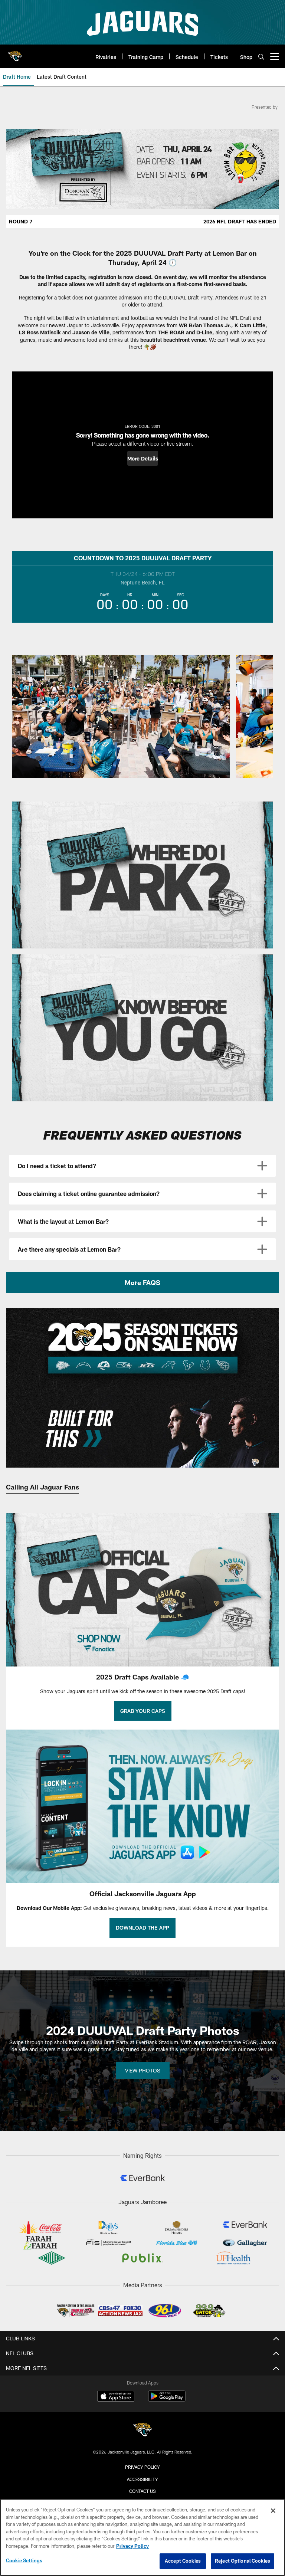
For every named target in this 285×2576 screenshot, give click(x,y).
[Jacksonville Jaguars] (142, 2431)
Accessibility (142, 2479)
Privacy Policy (142, 2467)
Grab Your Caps (143, 1711)
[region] (142, 2537)
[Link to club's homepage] (15, 53)
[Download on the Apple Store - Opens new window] (116, 2397)
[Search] (261, 57)
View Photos (143, 2070)
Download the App (142, 1928)
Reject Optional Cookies (243, 2561)
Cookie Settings (24, 2560)
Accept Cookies (183, 2561)
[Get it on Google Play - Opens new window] (167, 2400)
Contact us (142, 2491)
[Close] (273, 2511)
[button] (143, 458)
